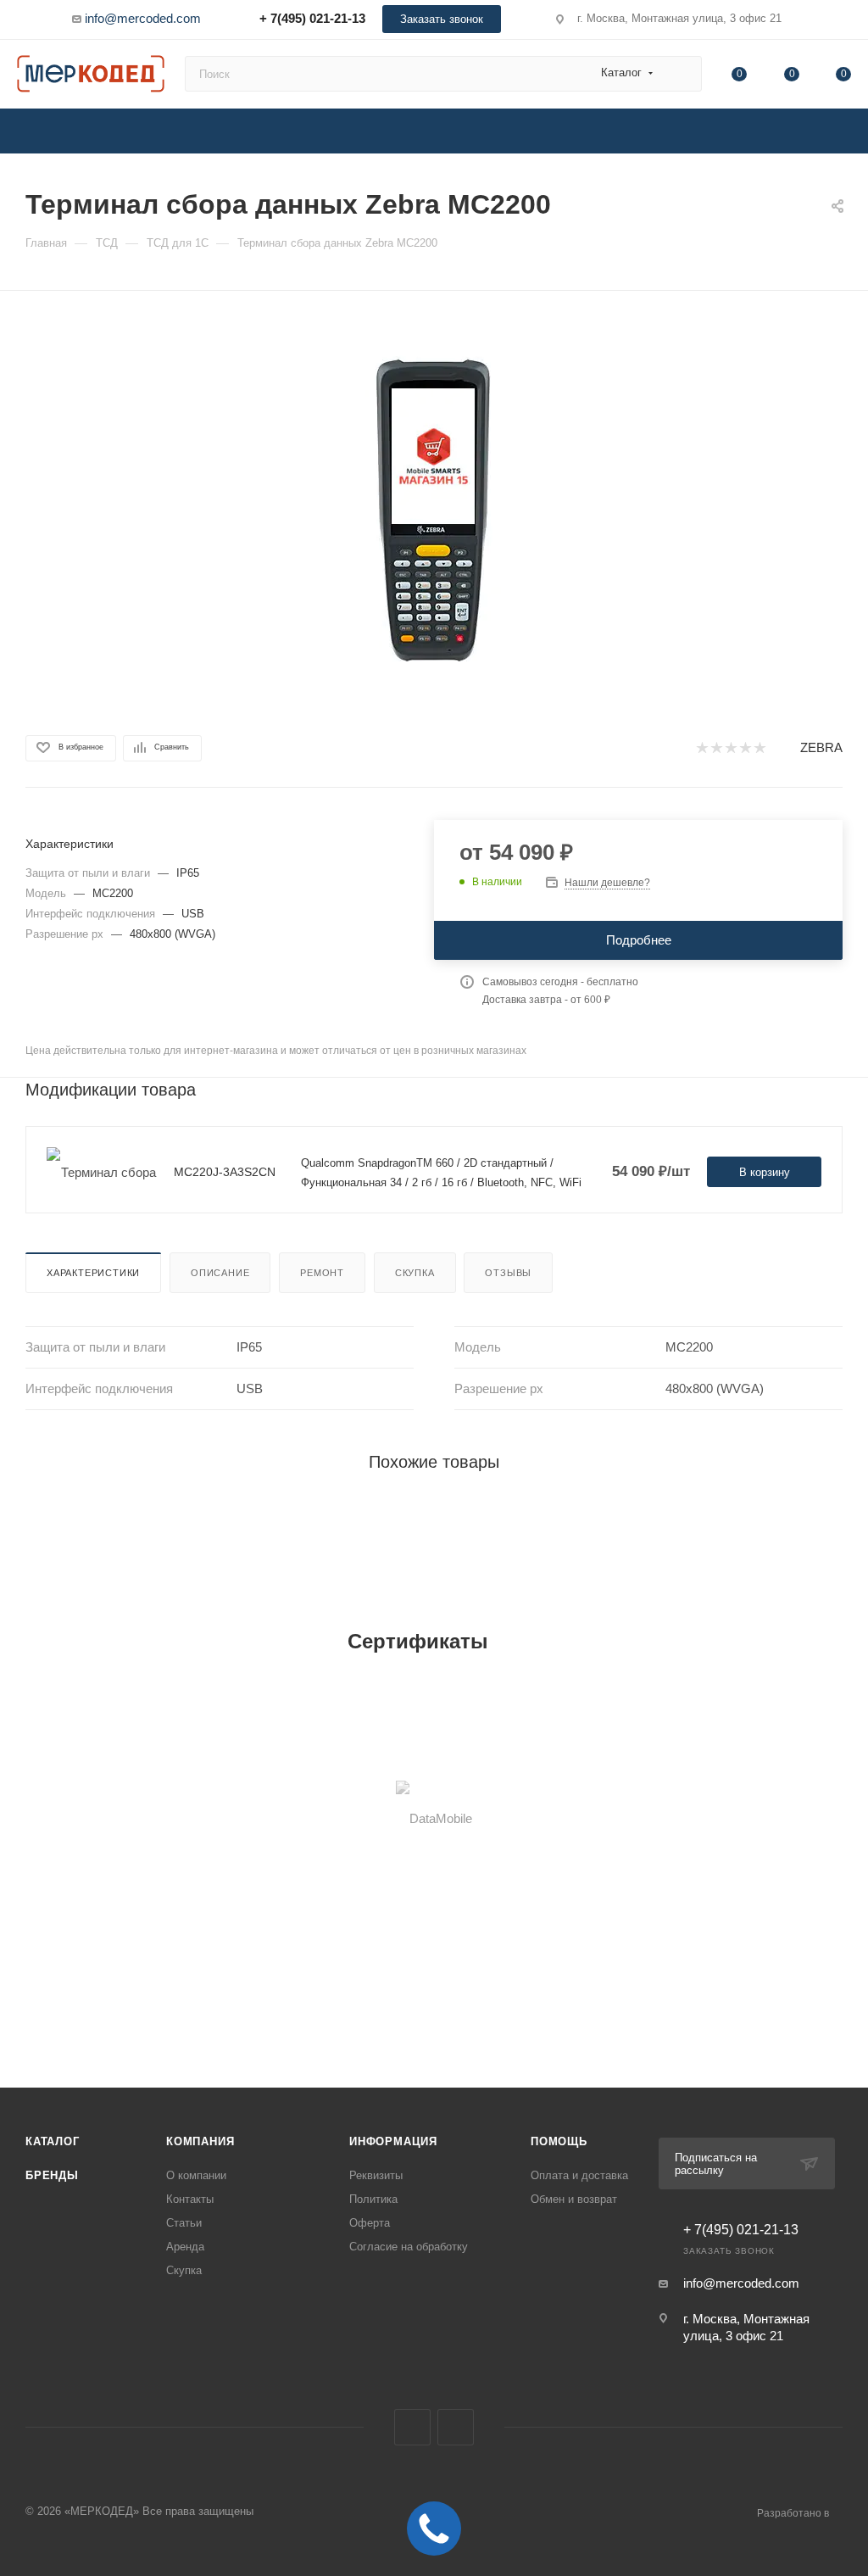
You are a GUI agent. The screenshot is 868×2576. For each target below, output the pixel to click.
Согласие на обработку (409, 2247)
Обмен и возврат (574, 2199)
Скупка (415, 1273)
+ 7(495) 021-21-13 (312, 18)
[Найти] (681, 74)
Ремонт (322, 1273)
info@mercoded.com (143, 18)
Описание (220, 1273)
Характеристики (93, 1273)
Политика (373, 2199)
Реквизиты (376, 2175)
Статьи (184, 2223)
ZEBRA (821, 747)
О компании (196, 2175)
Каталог (53, 2141)
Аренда (185, 2247)
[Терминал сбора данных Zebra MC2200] (434, 510)
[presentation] (25, 1818)
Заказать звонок (442, 19)
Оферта (370, 2223)
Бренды (52, 2175)
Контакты (190, 2199)
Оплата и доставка (579, 2175)
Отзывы (508, 1273)
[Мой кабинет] (843, 22)
